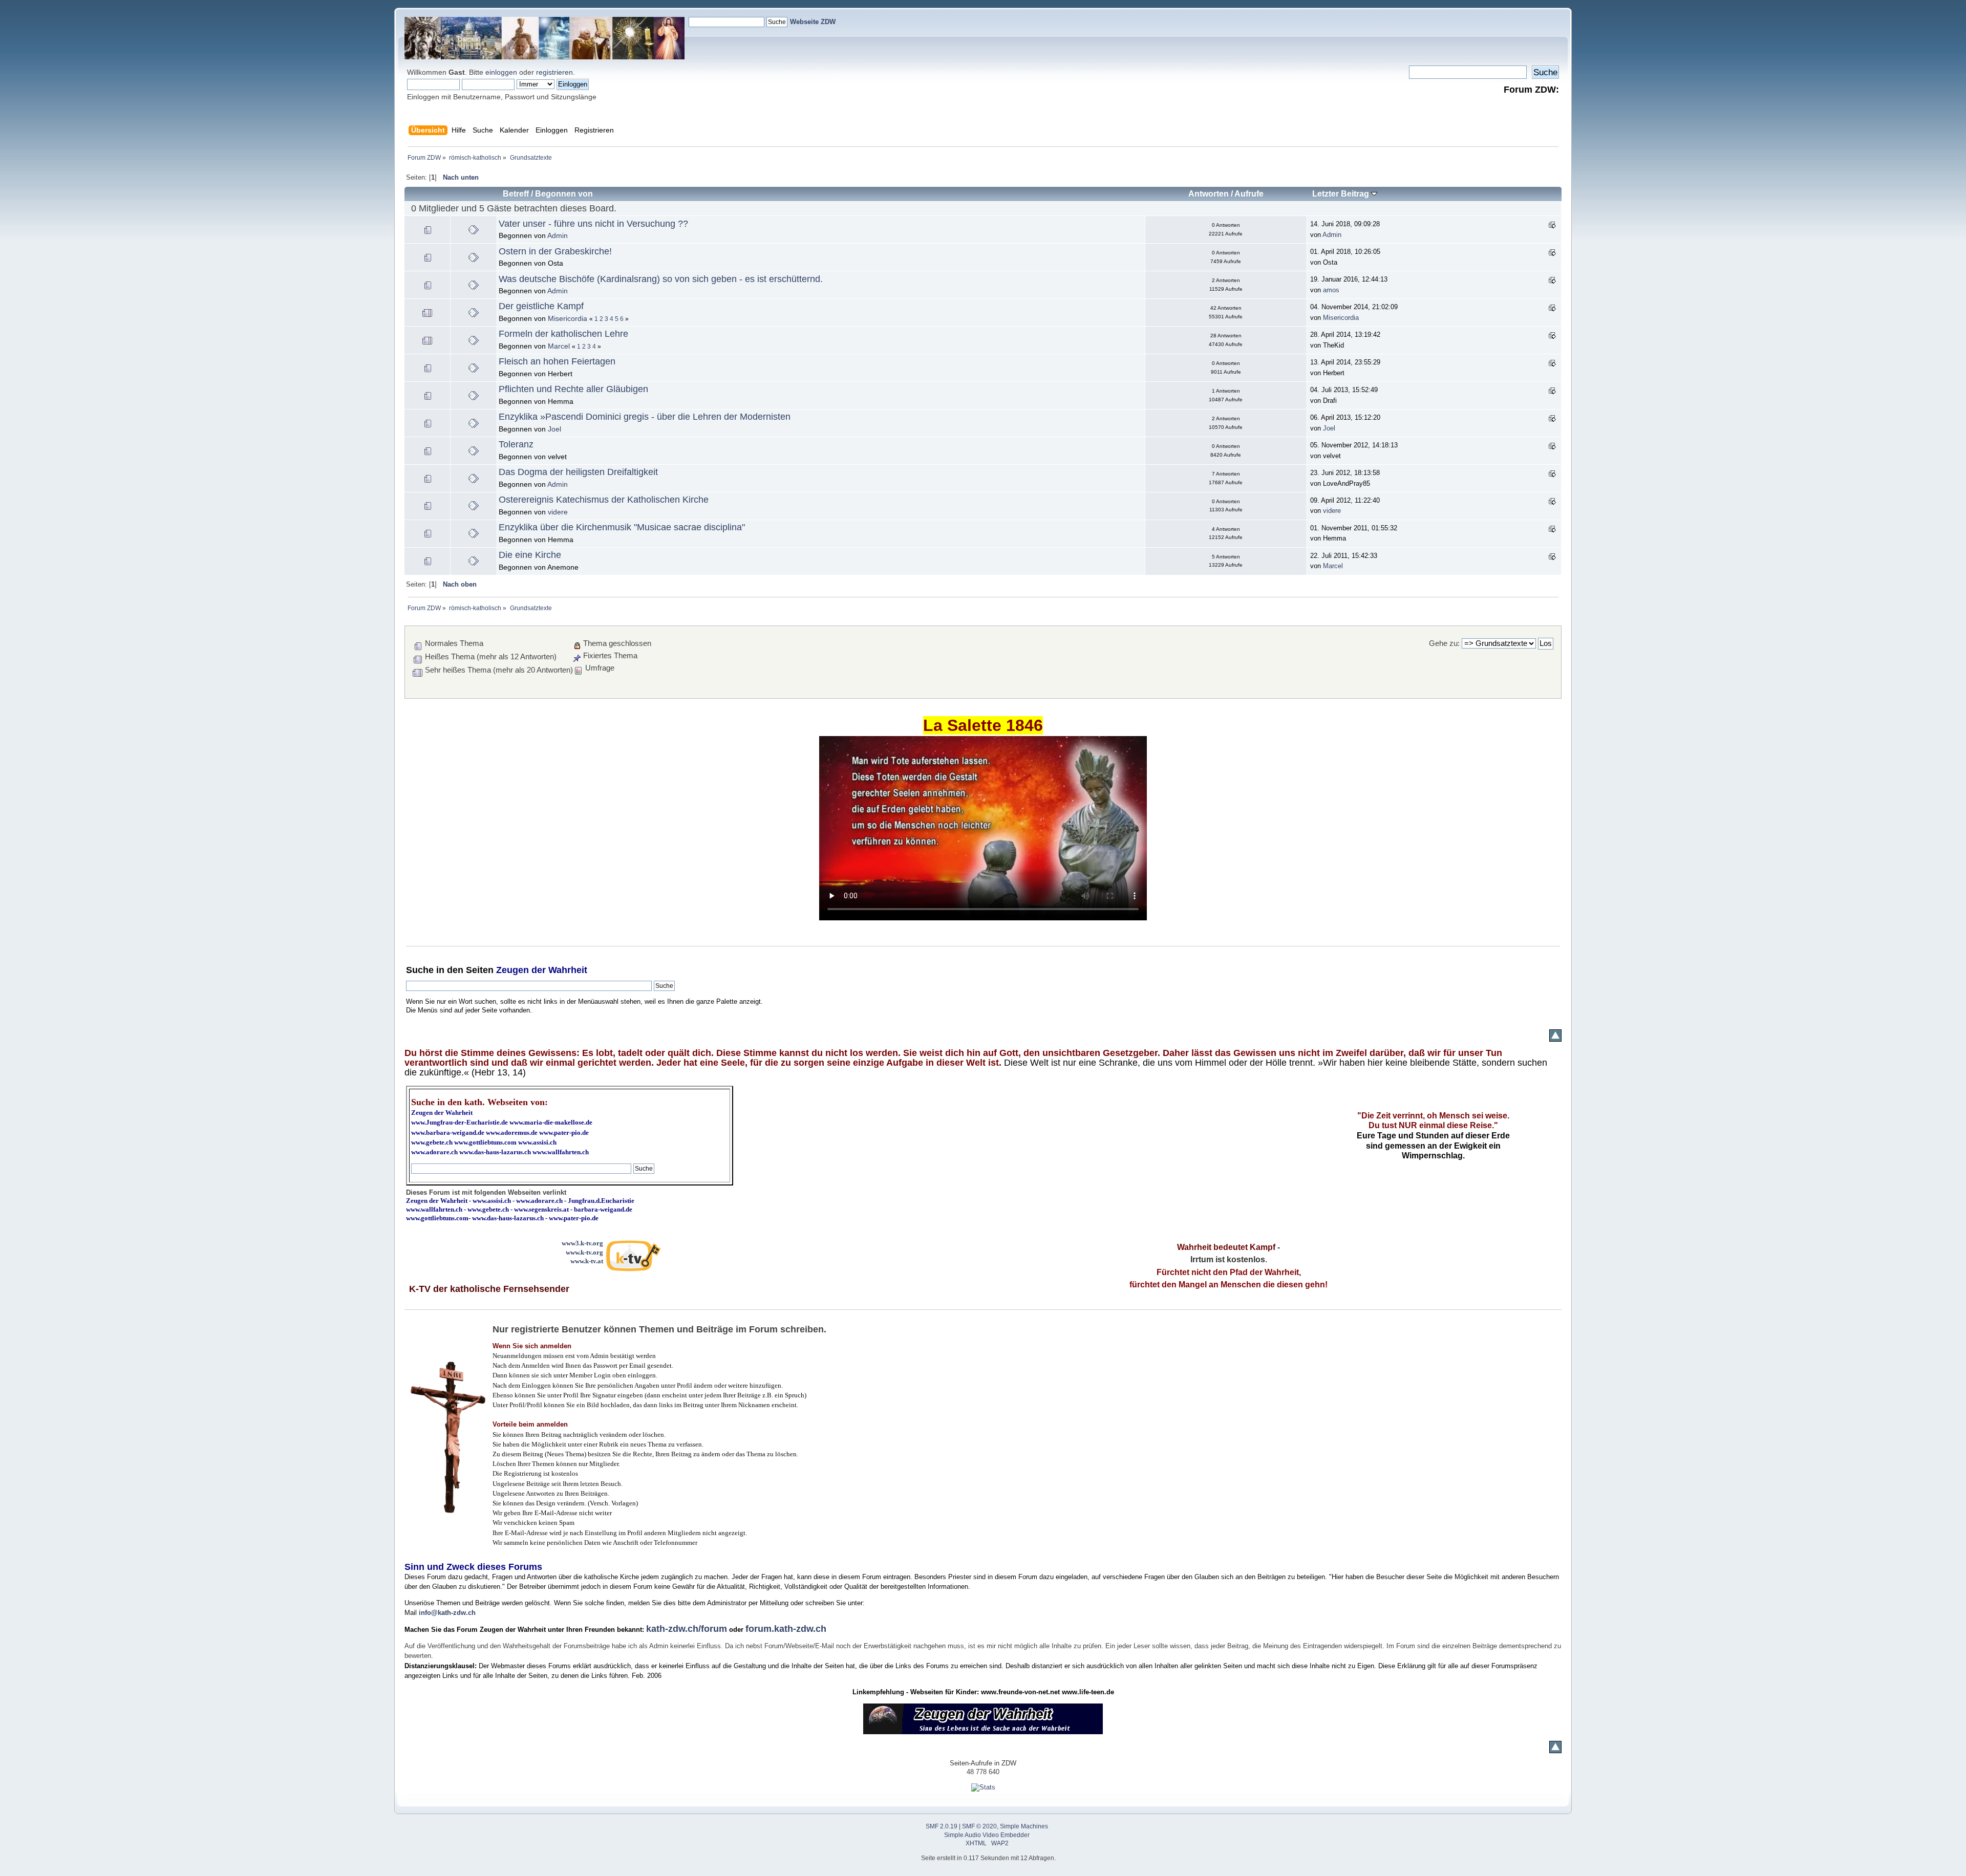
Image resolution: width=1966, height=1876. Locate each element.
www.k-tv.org (584, 1252)
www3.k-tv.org (582, 1243)
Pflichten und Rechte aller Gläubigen (573, 389)
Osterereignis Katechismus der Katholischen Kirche (604, 500)
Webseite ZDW (813, 22)
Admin (558, 235)
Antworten (1209, 194)
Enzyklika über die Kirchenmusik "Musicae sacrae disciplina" (622, 527)
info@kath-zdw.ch (447, 1613)
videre (558, 512)
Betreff (516, 194)
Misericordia (568, 318)
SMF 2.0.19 (942, 1826)
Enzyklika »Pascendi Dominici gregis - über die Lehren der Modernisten (645, 417)
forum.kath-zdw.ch (786, 1629)
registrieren (554, 72)
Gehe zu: (1444, 643)
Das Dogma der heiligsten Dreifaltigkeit (578, 472)
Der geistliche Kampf (541, 306)
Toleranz (516, 444)
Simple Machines (1024, 1826)
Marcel (559, 346)
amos (1331, 290)
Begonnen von (564, 194)
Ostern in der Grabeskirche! (555, 251)
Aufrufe (1249, 194)
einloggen (501, 72)
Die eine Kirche (530, 555)
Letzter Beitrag (1342, 194)
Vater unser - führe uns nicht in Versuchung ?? (593, 224)
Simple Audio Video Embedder (987, 1835)
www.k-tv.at (587, 1261)
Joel (554, 429)
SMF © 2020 (979, 1826)
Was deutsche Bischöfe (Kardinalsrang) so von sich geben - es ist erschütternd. (661, 279)
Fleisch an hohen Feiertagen (557, 361)
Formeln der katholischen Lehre (563, 334)
